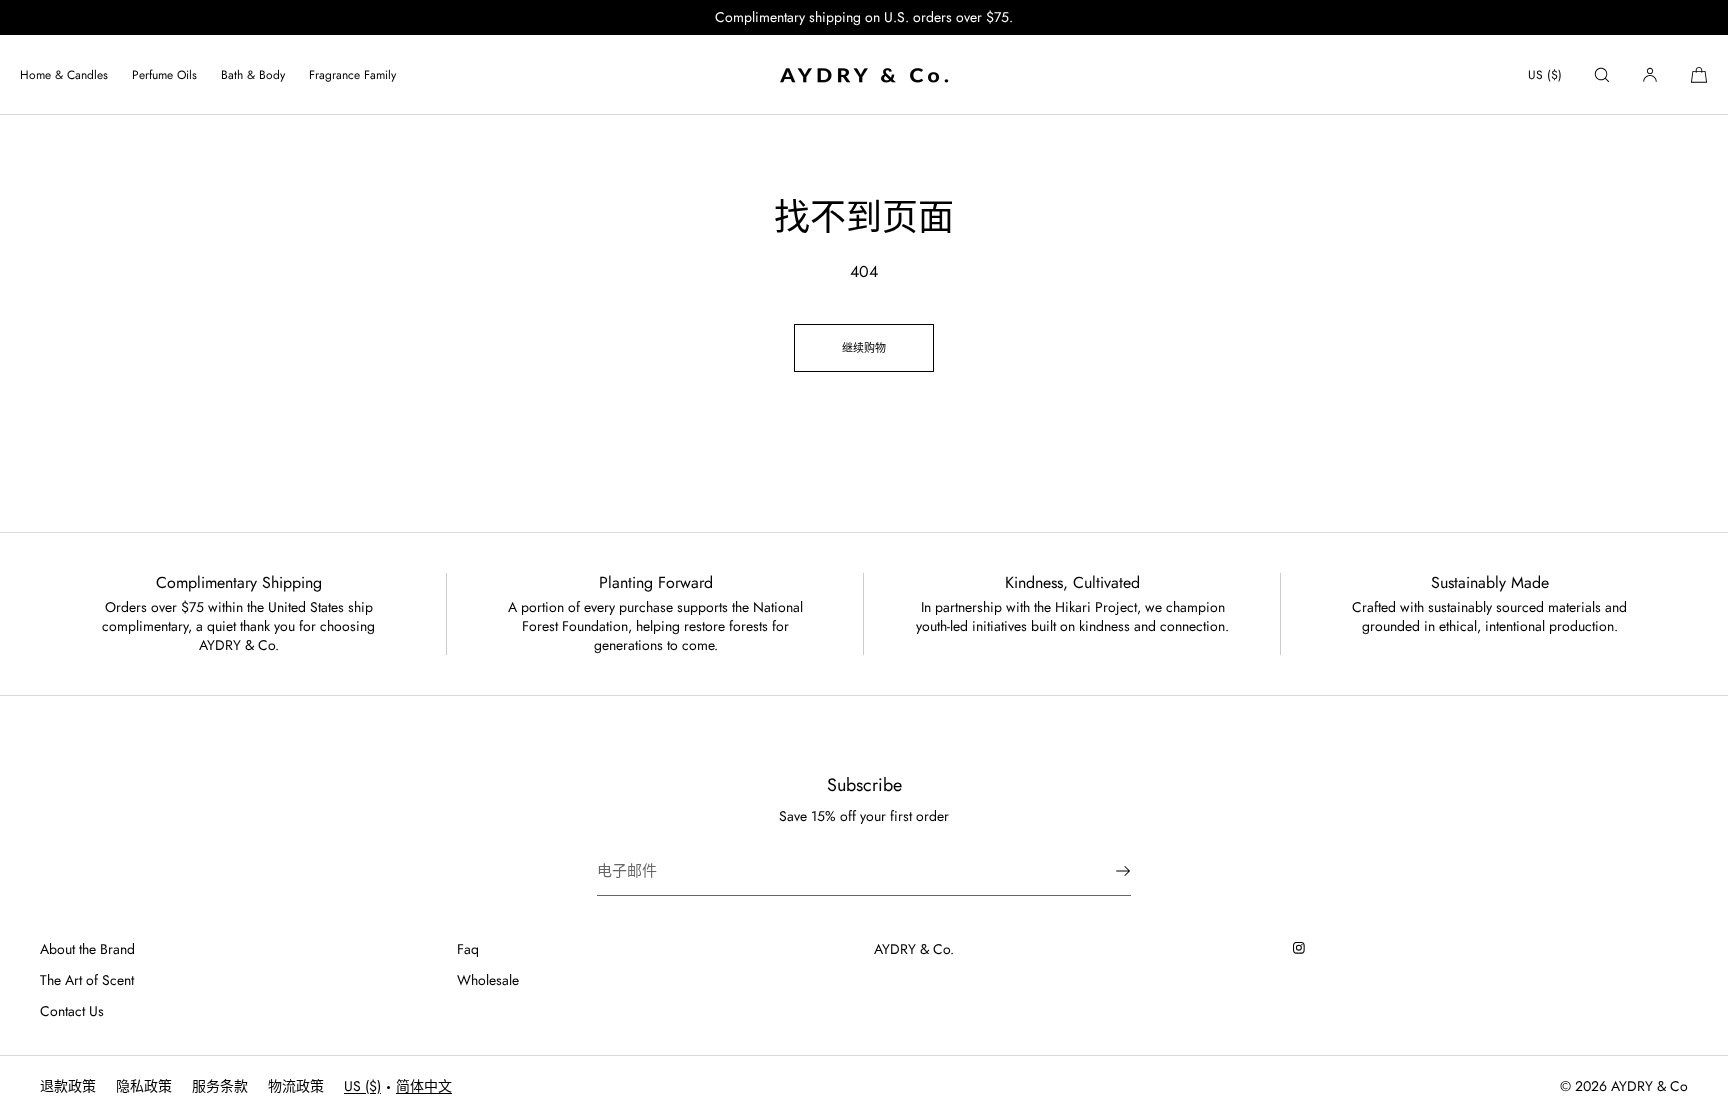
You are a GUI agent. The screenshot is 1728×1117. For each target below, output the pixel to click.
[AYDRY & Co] (864, 75)
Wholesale (488, 980)
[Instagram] (1303, 948)
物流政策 (296, 1086)
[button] (1602, 74)
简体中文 (424, 1086)
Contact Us (72, 1011)
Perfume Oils (164, 75)
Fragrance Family (352, 75)
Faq (468, 949)
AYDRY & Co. (914, 949)
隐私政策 (144, 1086)
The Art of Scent (87, 980)
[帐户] (1650, 74)
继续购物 (864, 348)
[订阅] (1106, 871)
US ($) (1545, 75)
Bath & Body (253, 75)
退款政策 (68, 1086)
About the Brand (87, 949)
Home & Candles (64, 75)
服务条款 (220, 1086)
